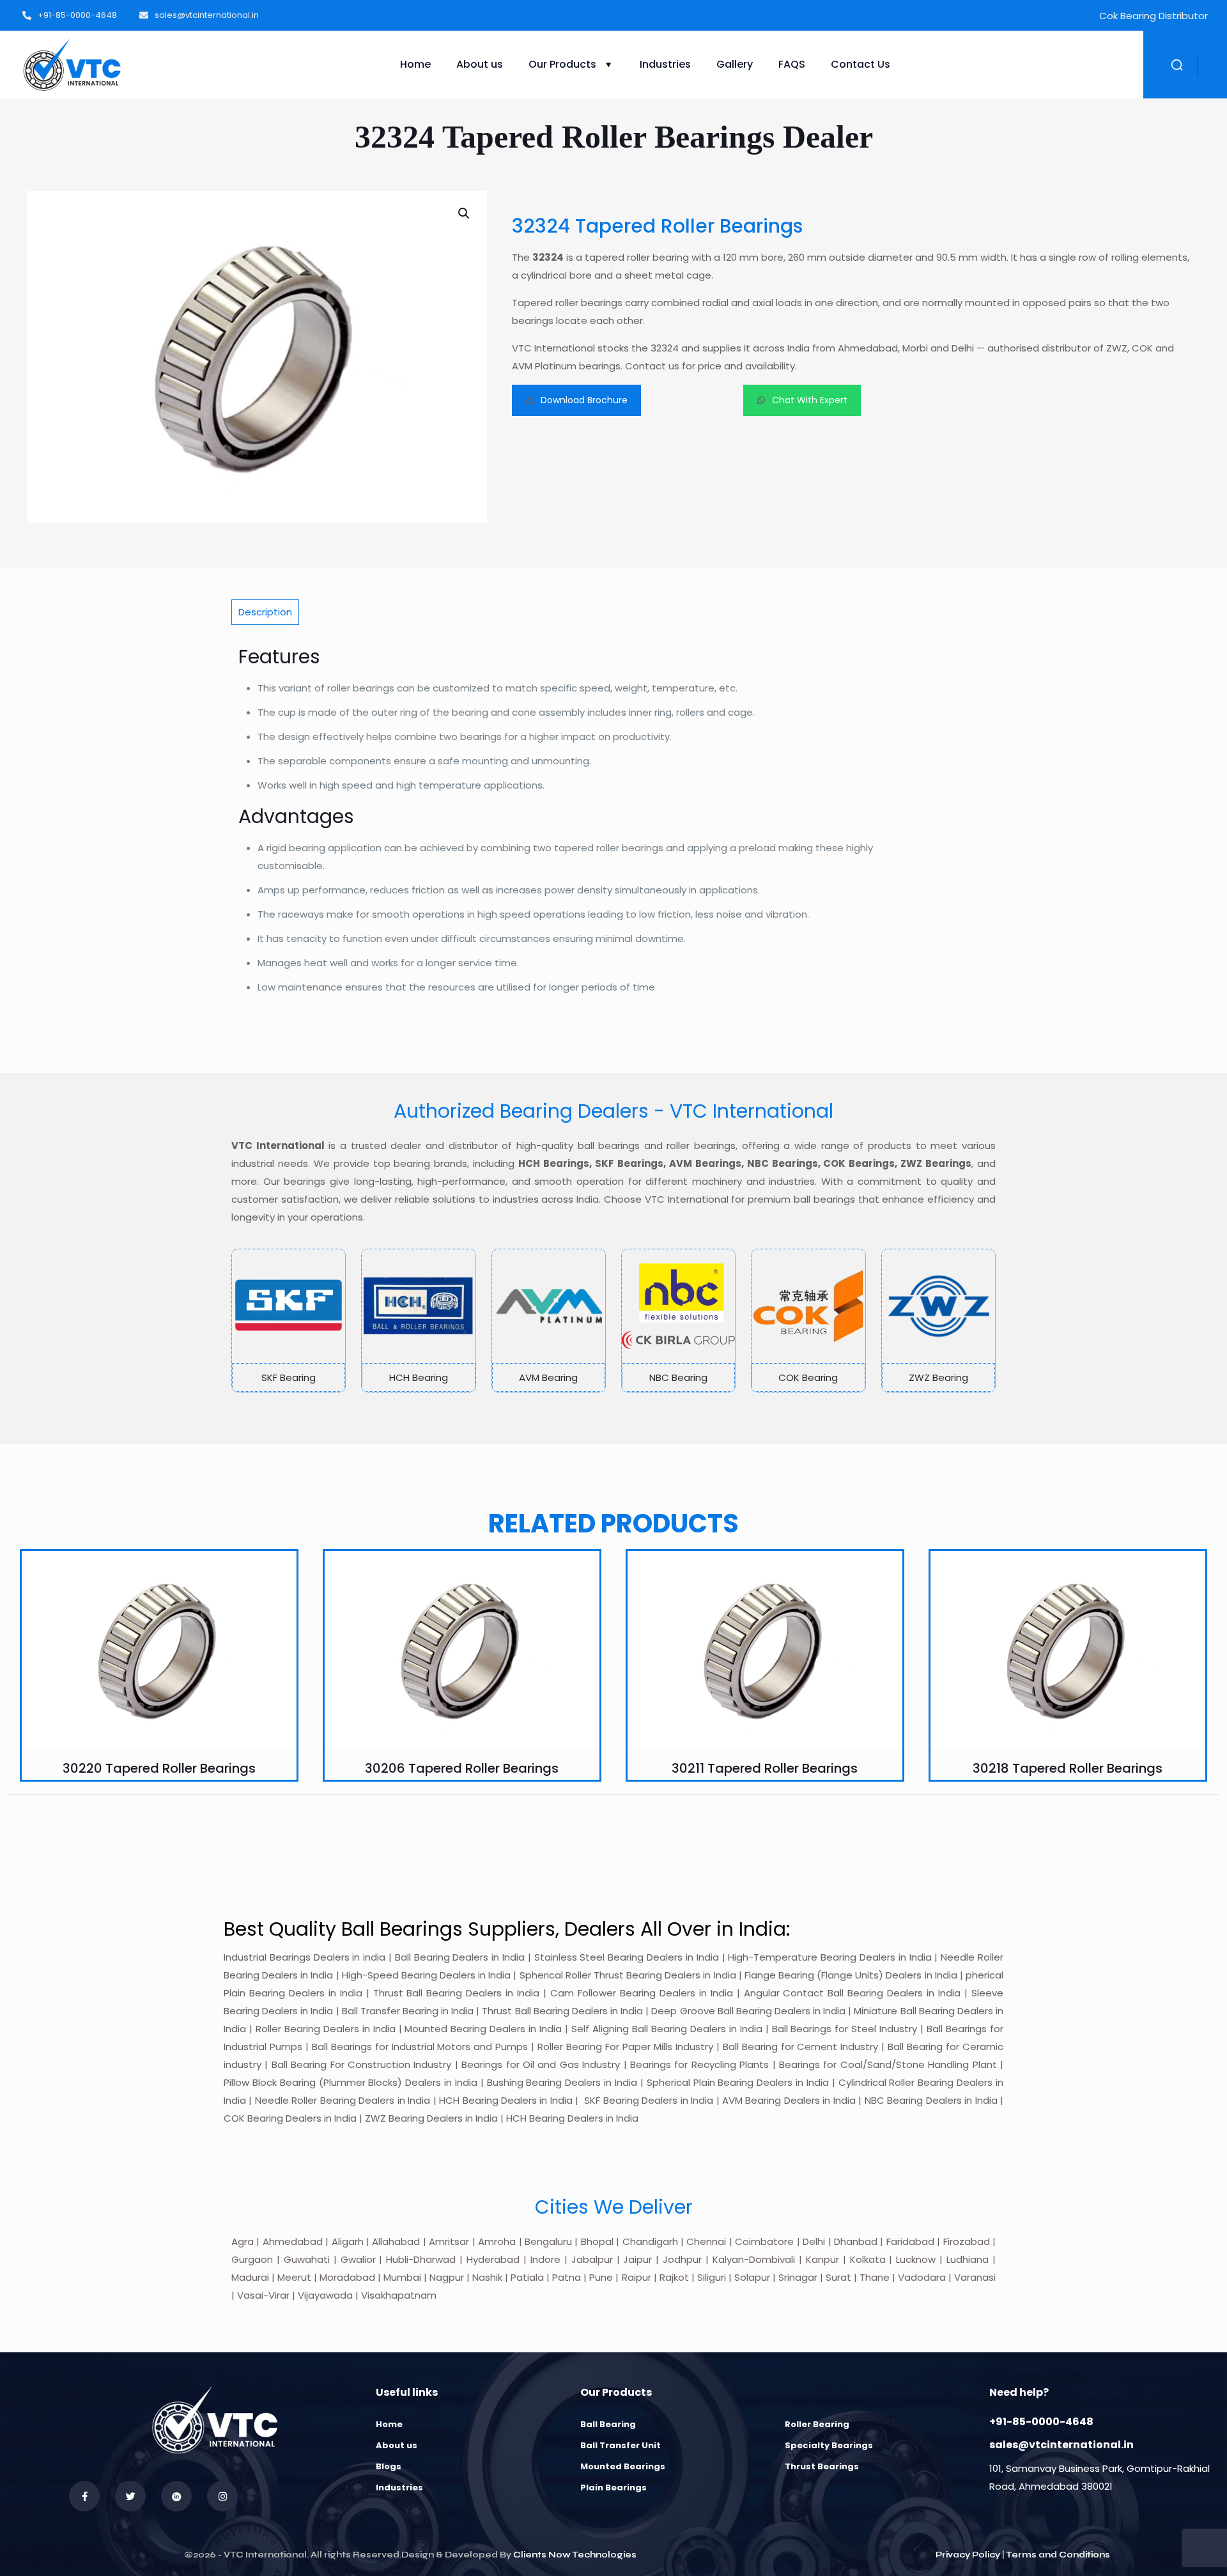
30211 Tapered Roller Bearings (765, 1768)
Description (265, 612)
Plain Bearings (613, 2487)
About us (397, 2445)
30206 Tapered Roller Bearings (462, 1768)
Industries (399, 2487)
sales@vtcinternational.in (1061, 2445)
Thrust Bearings (822, 2466)
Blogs (389, 2466)
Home (389, 2424)
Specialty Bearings (829, 2445)
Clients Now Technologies (575, 2555)
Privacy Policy (968, 2555)
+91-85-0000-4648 (1041, 2422)
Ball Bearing (608, 2424)
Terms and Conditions (1058, 2555)
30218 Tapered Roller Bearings (1068, 1768)
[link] (289, 1320)
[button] (465, 213)
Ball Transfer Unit (621, 2445)
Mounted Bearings (623, 2466)
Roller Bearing (817, 2424)
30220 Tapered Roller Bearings (159, 1768)
